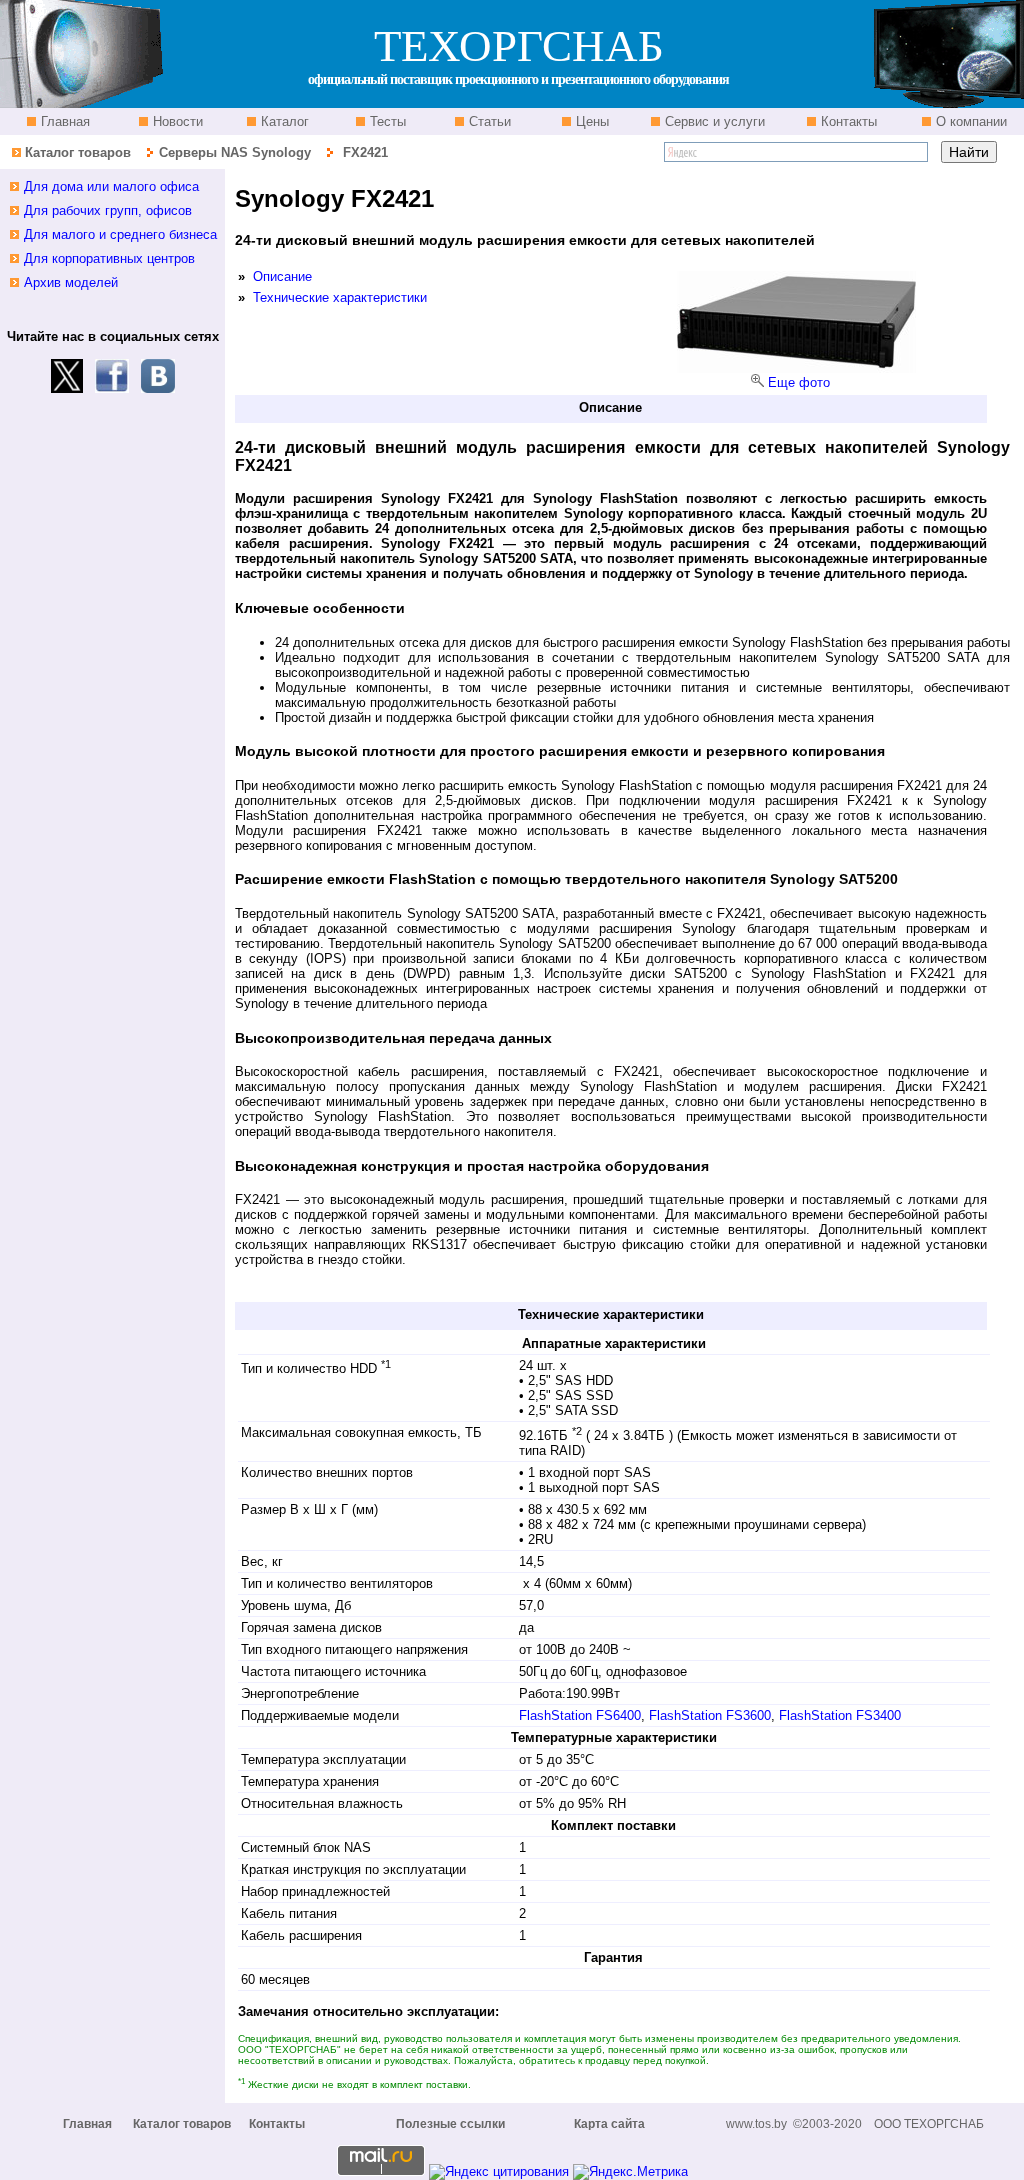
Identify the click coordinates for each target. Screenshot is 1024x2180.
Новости (176, 121)
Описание (282, 276)
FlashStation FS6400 (580, 1715)
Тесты (386, 121)
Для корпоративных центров (109, 258)
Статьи (488, 121)
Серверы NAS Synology (237, 152)
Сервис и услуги (713, 121)
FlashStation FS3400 (840, 1715)
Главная (63, 121)
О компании (969, 121)
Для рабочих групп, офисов (108, 210)
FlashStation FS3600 (710, 1715)
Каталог (283, 121)
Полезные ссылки (450, 2124)
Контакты (847, 121)
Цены (590, 121)
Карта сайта (609, 2124)
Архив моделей (71, 282)
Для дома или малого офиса (111, 186)
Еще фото (799, 382)
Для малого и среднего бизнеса (120, 234)
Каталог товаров (78, 152)
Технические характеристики (340, 297)
